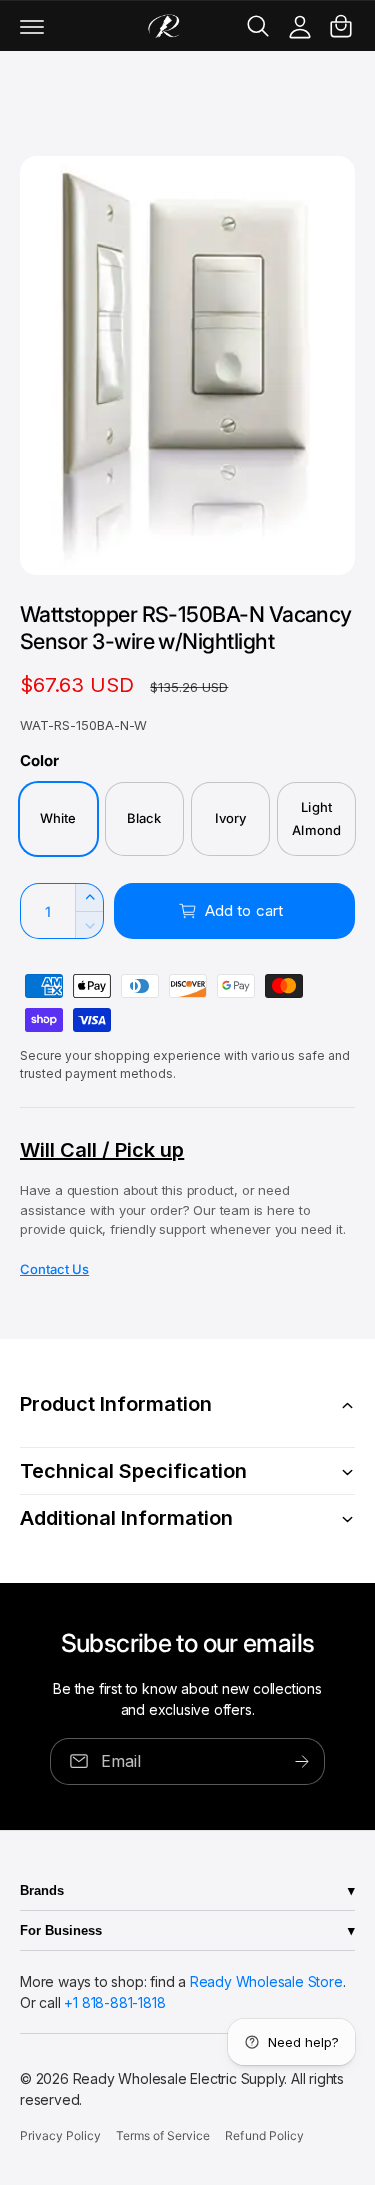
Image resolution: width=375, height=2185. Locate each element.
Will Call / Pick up (102, 1150)
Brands (42, 1890)
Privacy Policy (60, 2135)
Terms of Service (163, 2135)
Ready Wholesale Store (266, 1981)
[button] (32, 26)
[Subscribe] (302, 1761)
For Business (61, 1930)
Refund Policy (264, 2135)
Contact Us (54, 1269)
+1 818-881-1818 (114, 2002)
